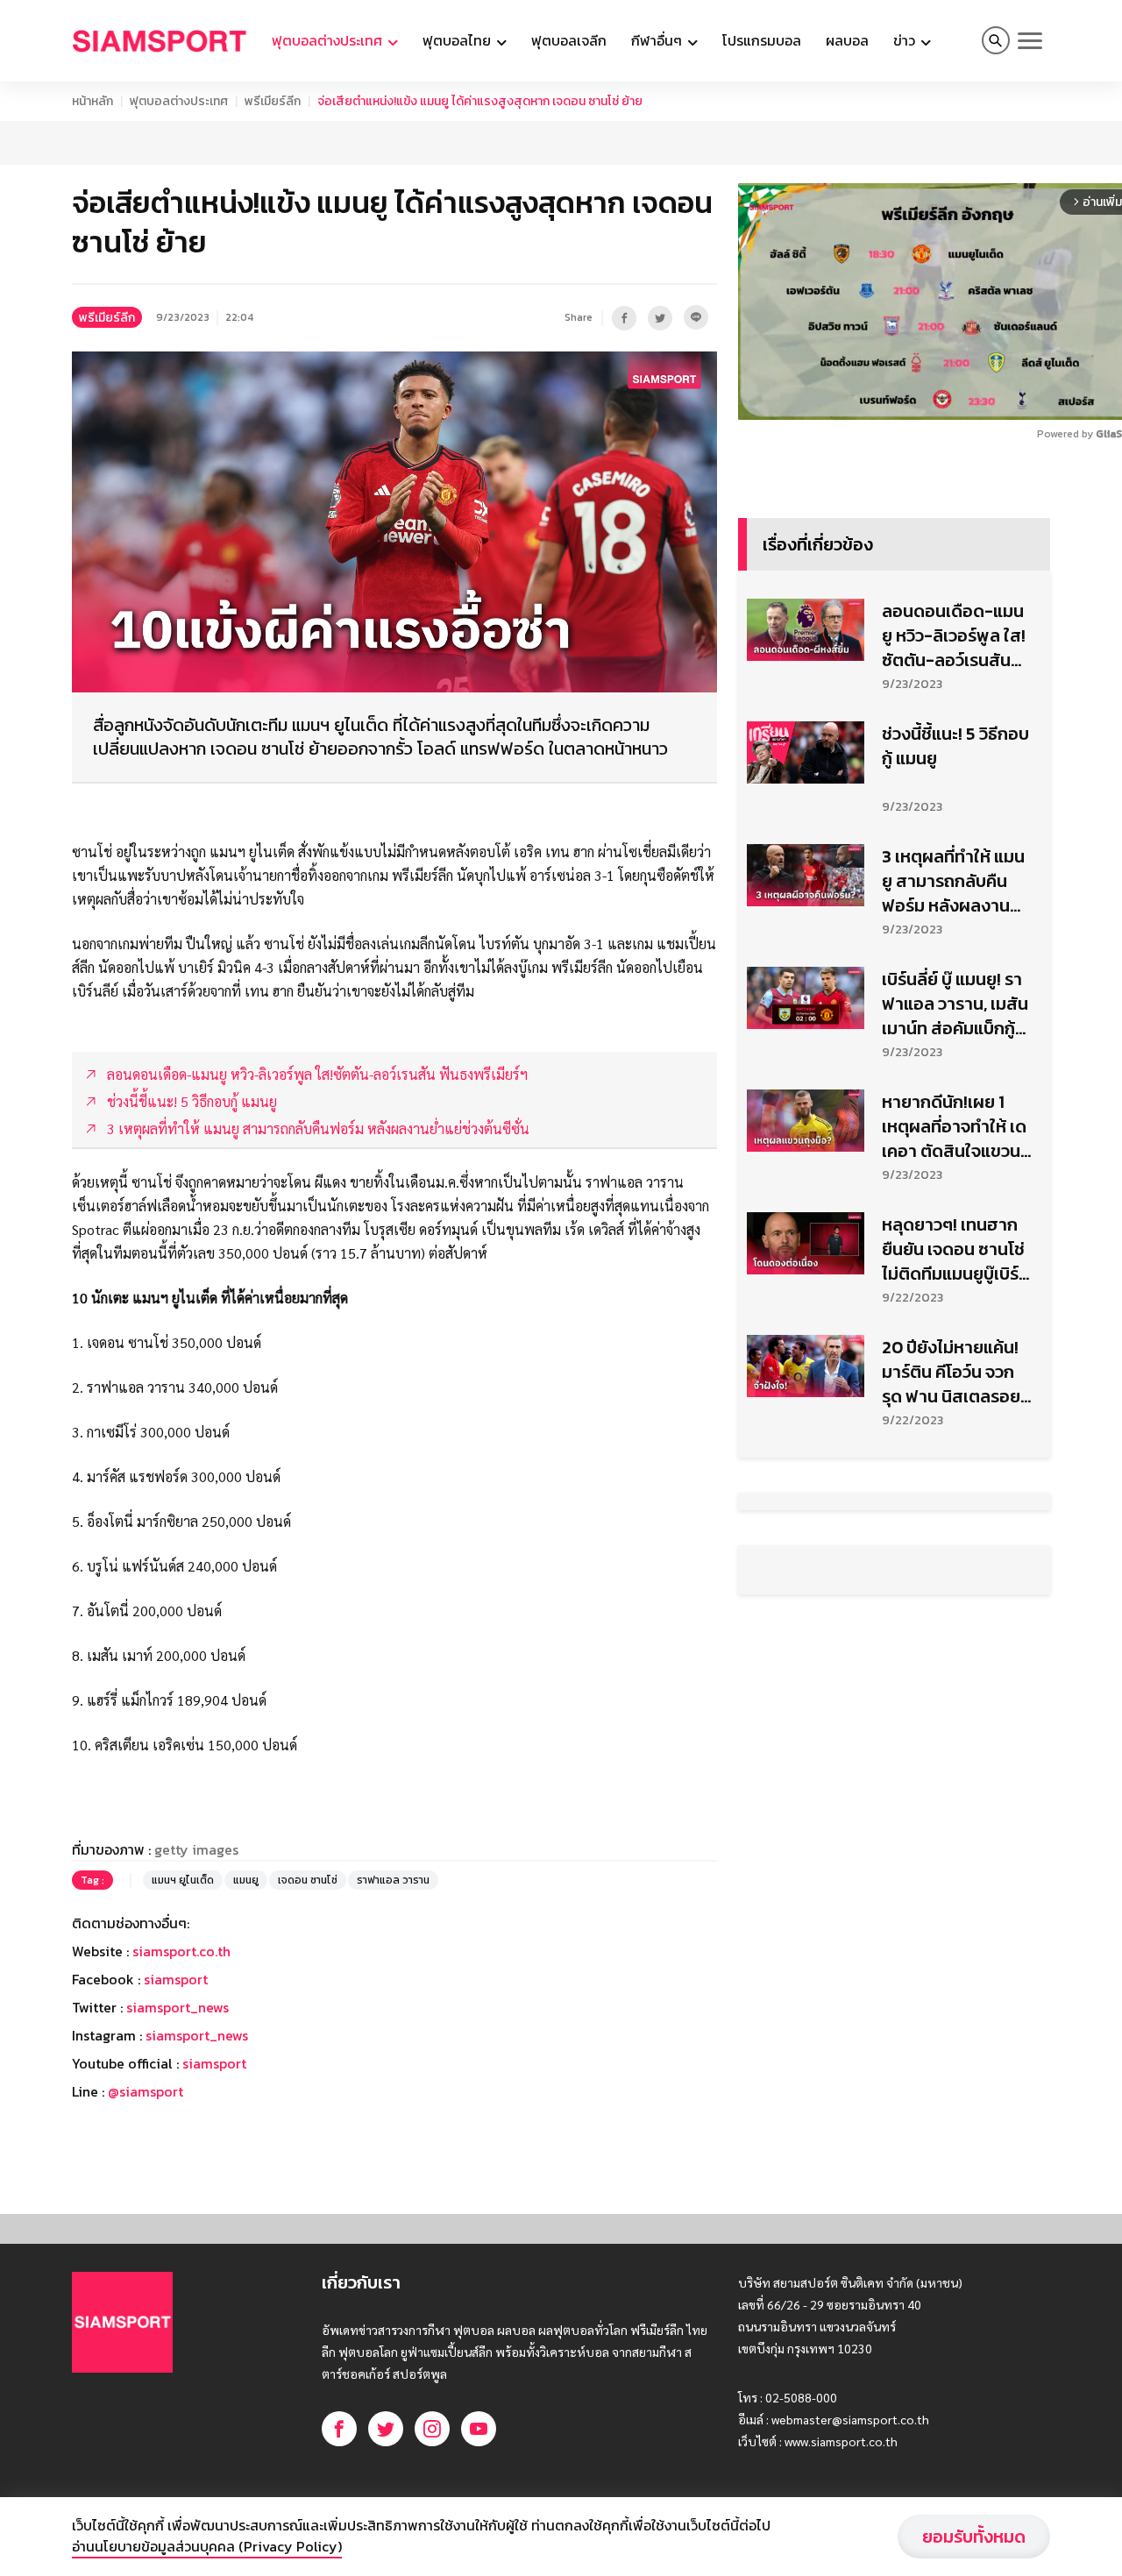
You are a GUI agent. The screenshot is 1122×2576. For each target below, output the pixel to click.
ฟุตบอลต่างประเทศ (179, 101)
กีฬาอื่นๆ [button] (658, 40)
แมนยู (246, 1880)
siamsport (176, 1979)
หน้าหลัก (92, 101)
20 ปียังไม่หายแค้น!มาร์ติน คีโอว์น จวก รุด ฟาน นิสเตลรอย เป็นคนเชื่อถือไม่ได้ (951, 1372)
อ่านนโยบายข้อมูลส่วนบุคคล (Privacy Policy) (207, 2546)
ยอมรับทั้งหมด (974, 2537)
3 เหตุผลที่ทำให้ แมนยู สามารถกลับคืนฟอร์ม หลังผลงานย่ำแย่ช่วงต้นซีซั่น (953, 881)
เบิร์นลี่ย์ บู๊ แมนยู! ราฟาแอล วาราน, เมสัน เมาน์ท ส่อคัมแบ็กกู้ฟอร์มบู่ (955, 1004)
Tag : (92, 1880)
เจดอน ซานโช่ (308, 1880)
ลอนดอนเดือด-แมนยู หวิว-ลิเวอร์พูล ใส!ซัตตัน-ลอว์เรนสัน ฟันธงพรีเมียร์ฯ (954, 635)
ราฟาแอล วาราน (393, 1880)
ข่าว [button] (906, 40)
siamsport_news (178, 2007)
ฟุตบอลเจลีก (569, 40)
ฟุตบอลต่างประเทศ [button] (329, 40)
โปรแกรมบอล (762, 40)
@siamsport (146, 2091)
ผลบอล (847, 40)
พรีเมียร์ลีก (273, 101)
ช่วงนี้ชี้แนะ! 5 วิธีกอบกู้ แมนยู (955, 746)
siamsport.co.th (181, 1951)
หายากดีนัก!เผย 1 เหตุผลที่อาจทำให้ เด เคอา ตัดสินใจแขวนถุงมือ (954, 1126)
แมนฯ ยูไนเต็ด (183, 1880)
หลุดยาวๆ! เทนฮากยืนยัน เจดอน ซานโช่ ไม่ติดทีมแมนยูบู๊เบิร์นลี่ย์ (955, 1249)
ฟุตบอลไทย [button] (458, 40)
